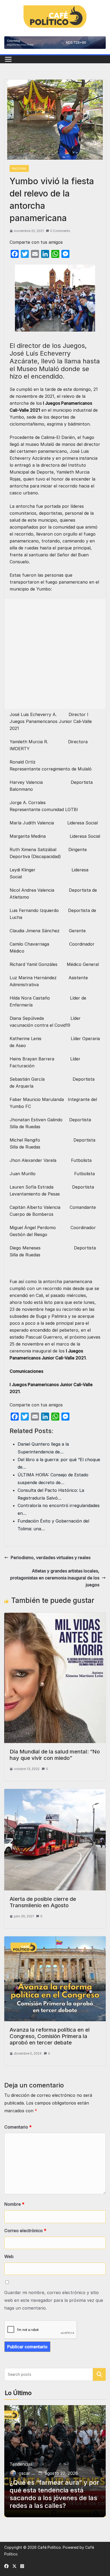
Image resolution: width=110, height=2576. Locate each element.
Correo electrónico (25, 2231)
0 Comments (60, 231)
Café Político (49, 2547)
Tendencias (21, 2464)
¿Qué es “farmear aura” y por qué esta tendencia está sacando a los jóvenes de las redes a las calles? (54, 2494)
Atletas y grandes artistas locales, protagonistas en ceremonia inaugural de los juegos (55, 1578)
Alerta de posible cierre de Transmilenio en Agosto (43, 1902)
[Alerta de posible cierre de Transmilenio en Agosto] (55, 1792)
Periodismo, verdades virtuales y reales (51, 1558)
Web (9, 2256)
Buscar (99, 2374)
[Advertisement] (55, 654)
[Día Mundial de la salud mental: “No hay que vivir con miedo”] (55, 1616)
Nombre (14, 2204)
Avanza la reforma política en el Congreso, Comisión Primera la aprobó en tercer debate (50, 2036)
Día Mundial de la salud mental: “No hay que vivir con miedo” (55, 1755)
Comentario (18, 2127)
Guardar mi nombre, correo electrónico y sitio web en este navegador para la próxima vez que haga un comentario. (54, 2300)
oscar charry (27, 2473)
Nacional (19, 168)
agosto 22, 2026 (61, 2473)
